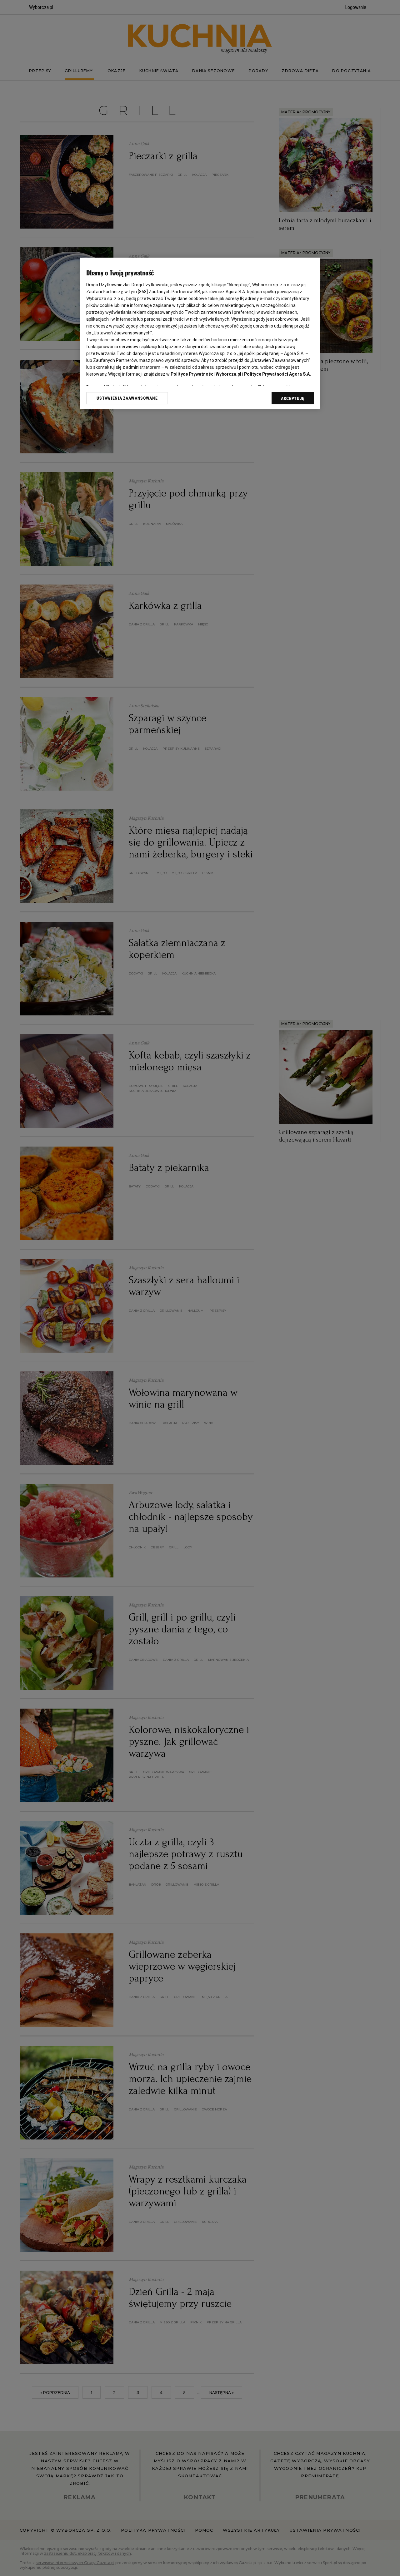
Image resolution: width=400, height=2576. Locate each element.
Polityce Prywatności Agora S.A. (277, 374)
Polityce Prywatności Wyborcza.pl (206, 374)
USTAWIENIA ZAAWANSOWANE (127, 398)
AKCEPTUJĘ (293, 398)
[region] (200, 333)
